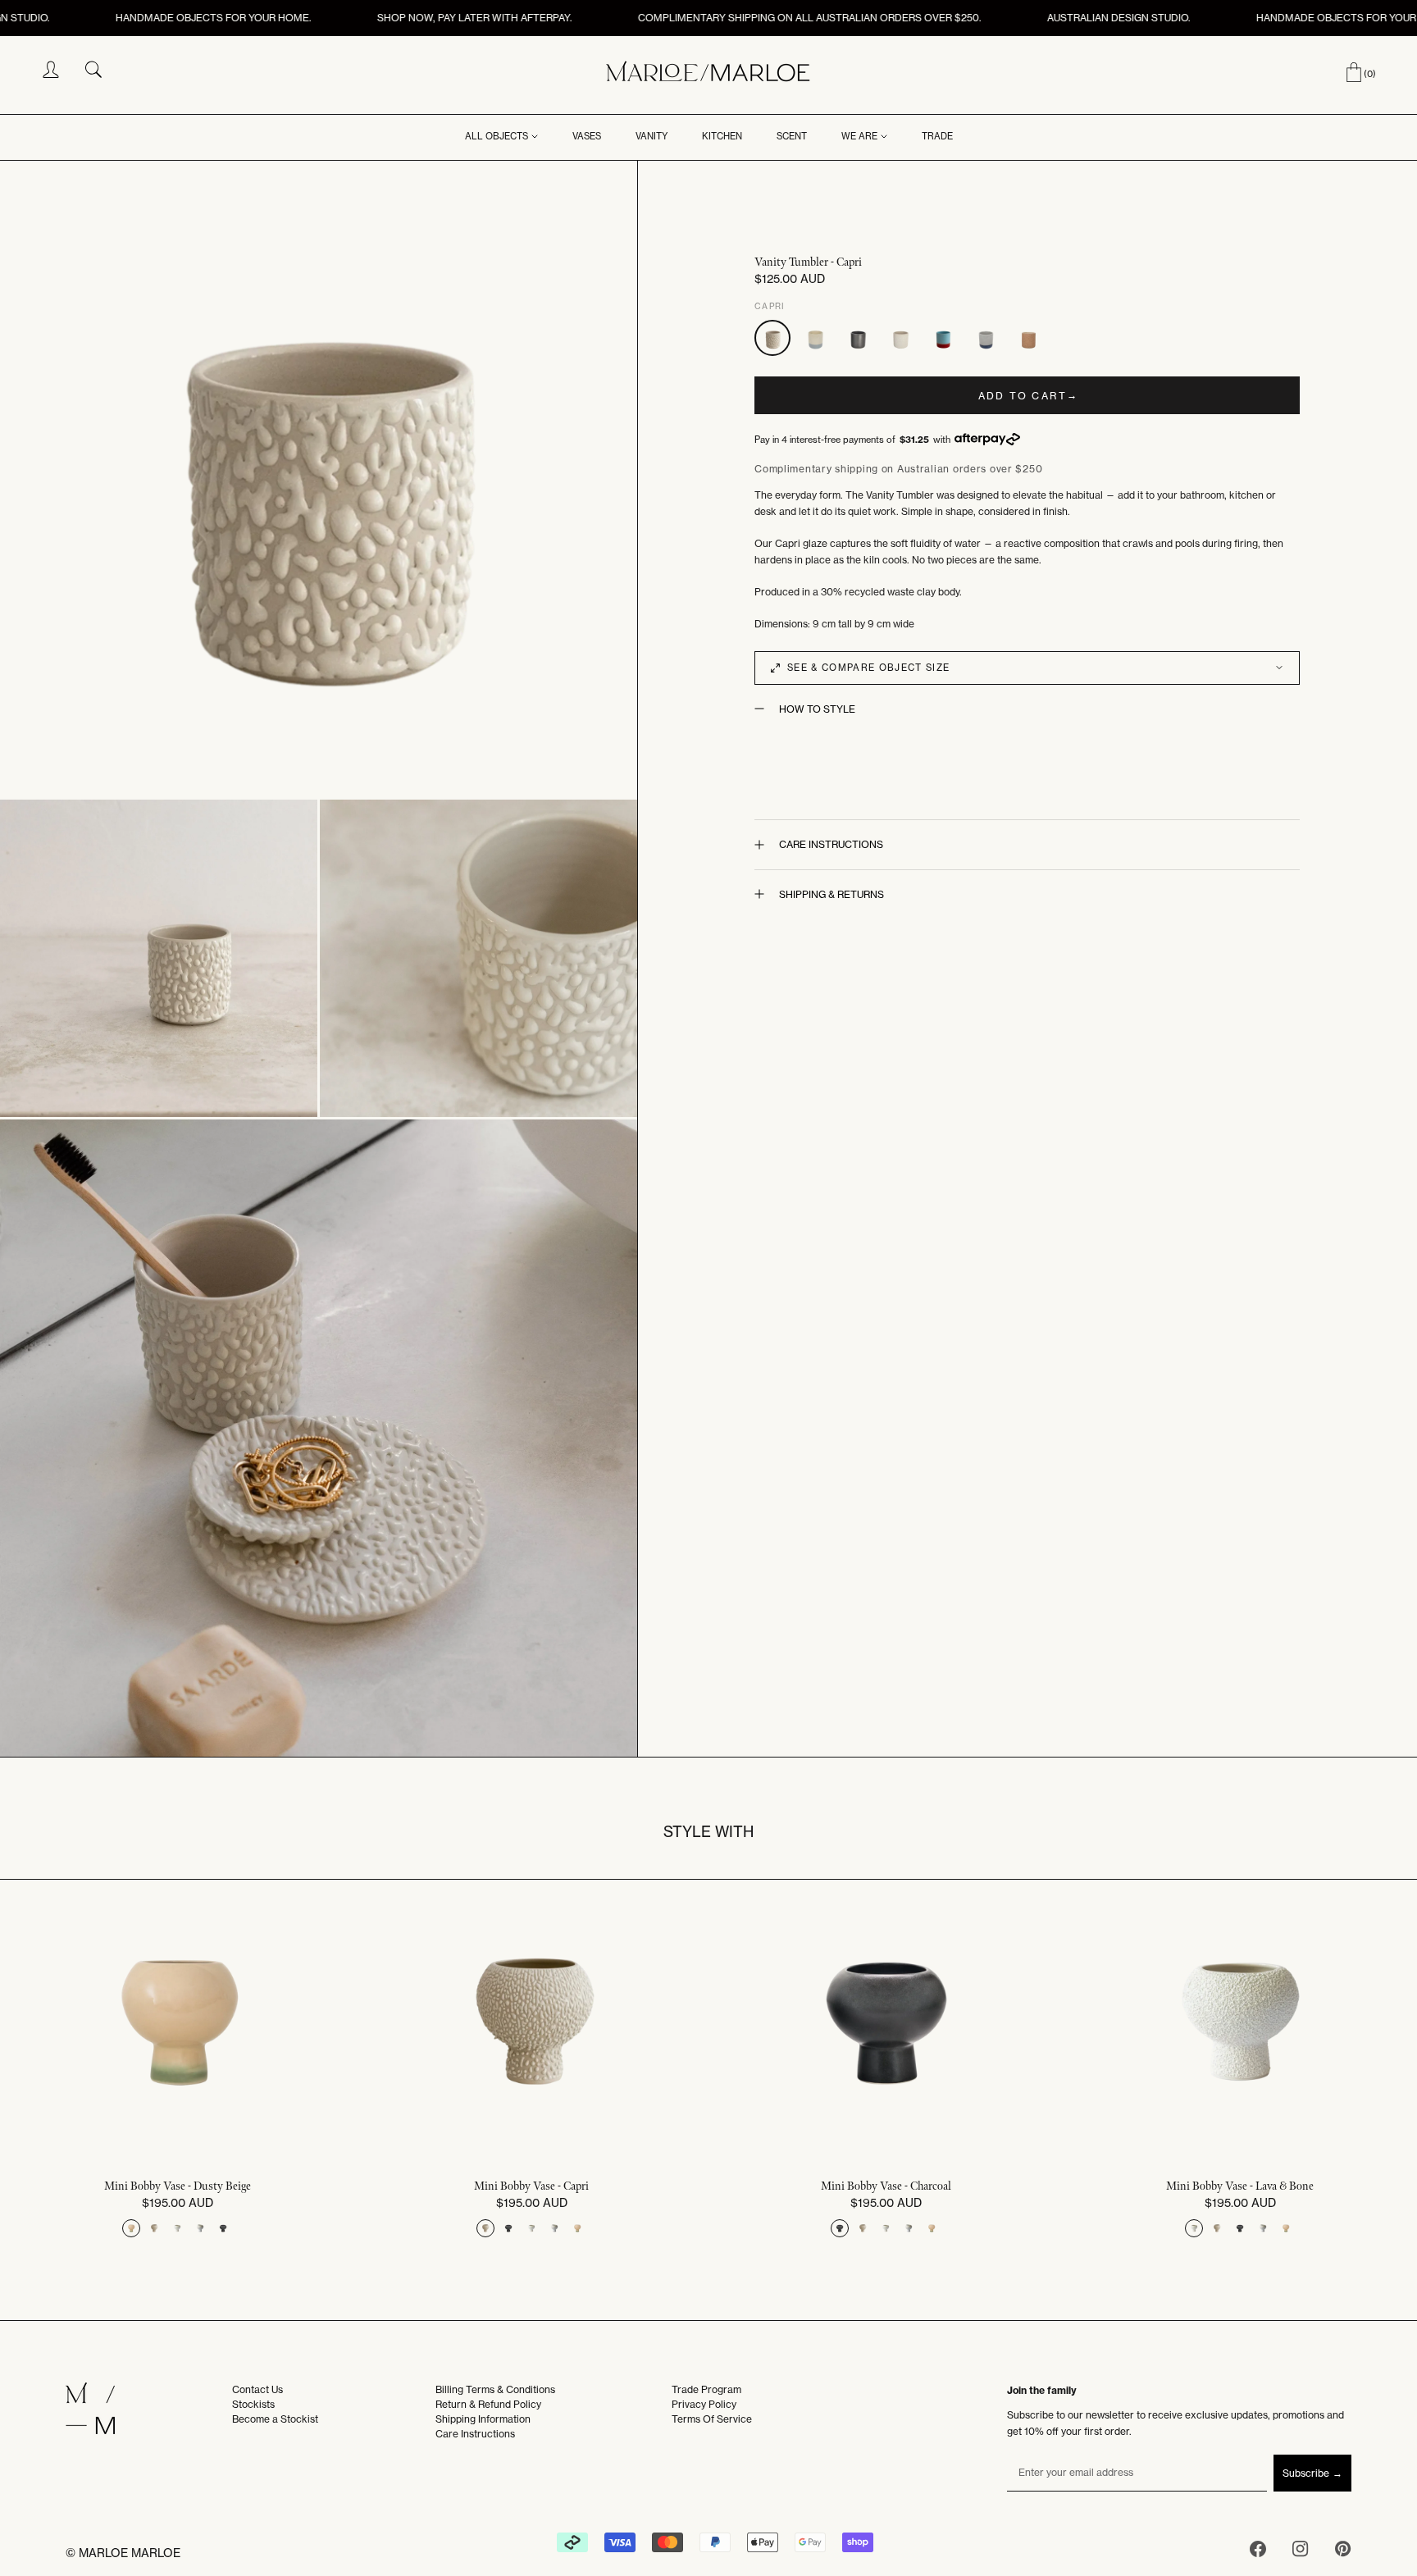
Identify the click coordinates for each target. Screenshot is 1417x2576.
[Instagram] (1301, 2552)
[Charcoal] (858, 338)
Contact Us (257, 2389)
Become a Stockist (275, 2419)
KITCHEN (722, 136)
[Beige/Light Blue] (815, 338)
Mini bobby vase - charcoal (886, 2186)
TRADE (937, 136)
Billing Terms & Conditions (495, 2389)
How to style (817, 709)
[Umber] (1028, 338)
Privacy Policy (704, 2404)
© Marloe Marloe (123, 2553)
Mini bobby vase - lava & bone (1240, 2186)
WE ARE (859, 136)
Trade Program (706, 2389)
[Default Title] (131, 2228)
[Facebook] (1258, 2552)
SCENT (792, 136)
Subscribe (1306, 2473)
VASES (587, 136)
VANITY (652, 136)
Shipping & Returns (832, 894)
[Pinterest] (1343, 2552)
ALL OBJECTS (497, 136)
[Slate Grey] (986, 338)
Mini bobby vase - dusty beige (178, 2186)
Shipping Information (483, 2419)
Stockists (253, 2404)
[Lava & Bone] (900, 338)
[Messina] (943, 338)
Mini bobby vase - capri (531, 2186)
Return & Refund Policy (488, 2404)
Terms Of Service (712, 2419)
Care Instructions (831, 844)
